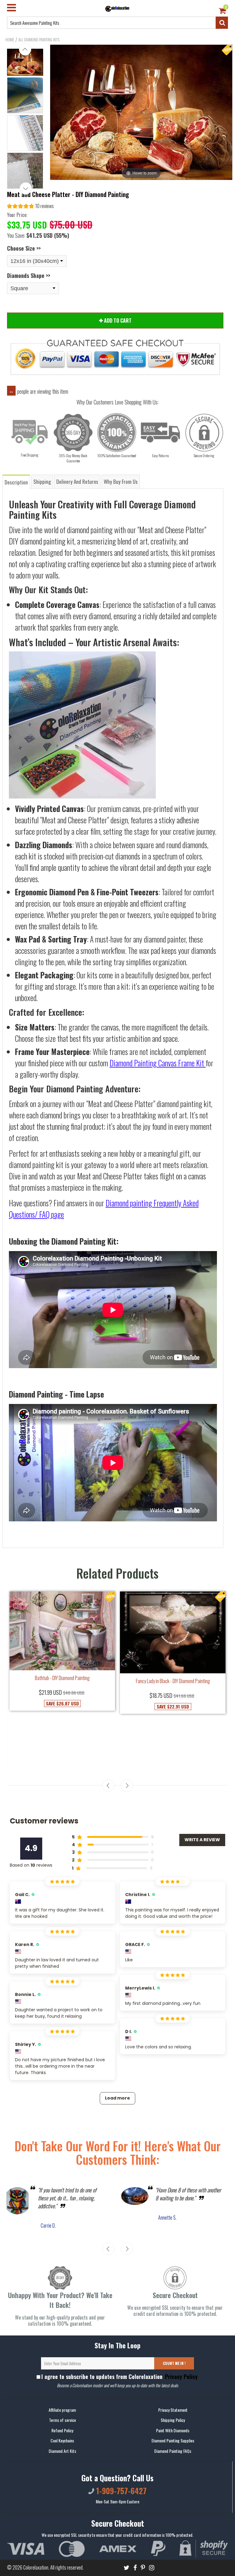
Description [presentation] (16, 482)
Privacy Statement (173, 2410)
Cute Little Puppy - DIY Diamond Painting (62, 1731)
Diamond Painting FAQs (173, 2451)
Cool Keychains (62, 2441)
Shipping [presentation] (42, 482)
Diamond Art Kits (62, 2451)
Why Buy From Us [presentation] (121, 482)
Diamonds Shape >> (29, 275)
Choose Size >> (24, 248)
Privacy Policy (181, 2377)
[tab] (17, 482)
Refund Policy (62, 2430)
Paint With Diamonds (173, 2430)
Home (10, 40)
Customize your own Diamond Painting (173, 1705)
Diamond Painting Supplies (173, 2441)
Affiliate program (62, 2410)
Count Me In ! (174, 2364)
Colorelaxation (36, 2567)
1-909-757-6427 (120, 2491)
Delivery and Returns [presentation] (77, 482)
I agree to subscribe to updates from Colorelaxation (119, 2377)
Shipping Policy (173, 2420)
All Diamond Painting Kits (39, 40)
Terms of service (62, 2420)
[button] (30, 207)
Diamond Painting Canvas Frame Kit (157, 1063)
